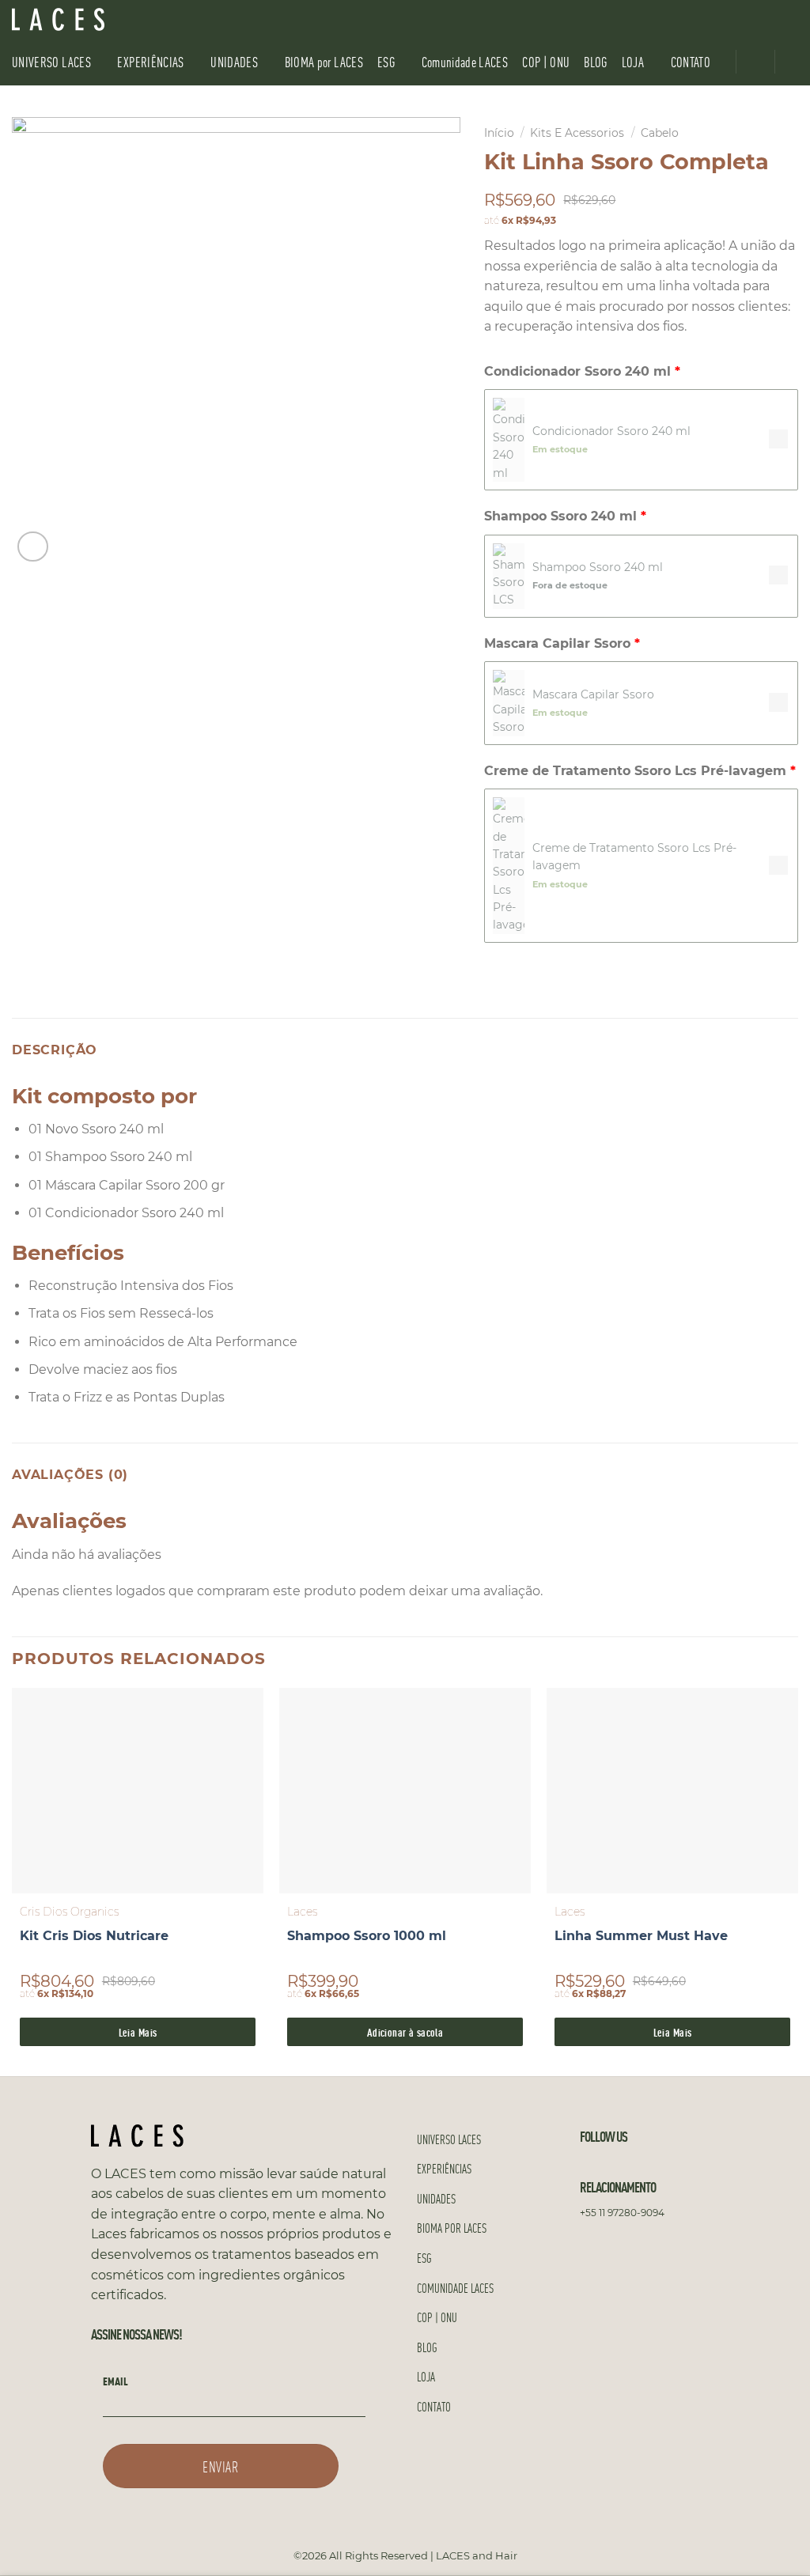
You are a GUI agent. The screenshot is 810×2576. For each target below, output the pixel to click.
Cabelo (660, 133)
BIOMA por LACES (324, 61)
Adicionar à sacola (405, 2031)
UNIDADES (234, 61)
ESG (386, 61)
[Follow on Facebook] (723, 19)
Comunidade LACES (465, 61)
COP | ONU (546, 61)
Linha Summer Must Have (641, 1936)
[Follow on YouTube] (764, 19)
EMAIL (115, 2381)
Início (499, 133)
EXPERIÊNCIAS (150, 61)
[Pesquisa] (792, 19)
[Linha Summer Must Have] (672, 1791)
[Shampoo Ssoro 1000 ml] (405, 1791)
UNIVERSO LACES (51, 61)
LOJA (633, 61)
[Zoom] (33, 547)
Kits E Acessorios (577, 133)
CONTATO (691, 61)
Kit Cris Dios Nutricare (94, 1936)
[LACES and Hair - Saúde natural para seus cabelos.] (91, 19)
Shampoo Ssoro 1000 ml (367, 1936)
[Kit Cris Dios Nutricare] (138, 1791)
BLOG (595, 61)
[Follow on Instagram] (744, 19)
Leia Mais (138, 2031)
